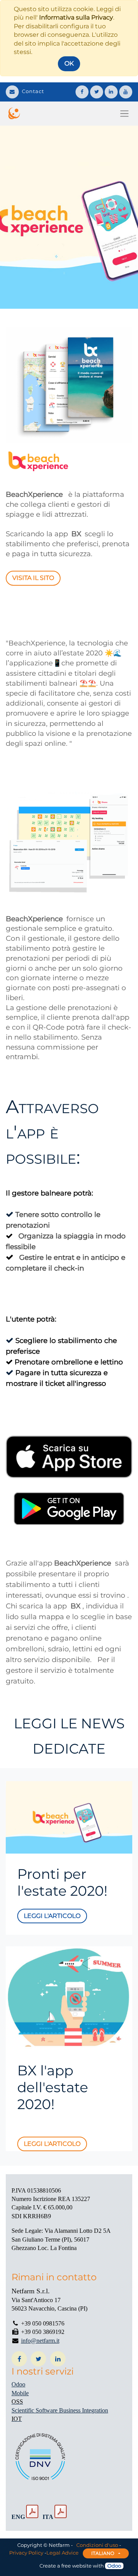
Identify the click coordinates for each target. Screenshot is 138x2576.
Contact (33, 91)
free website (76, 2566)
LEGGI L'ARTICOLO (52, 2144)
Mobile (20, 2393)
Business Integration (84, 2410)
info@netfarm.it (40, 2341)
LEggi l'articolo (52, 1916)
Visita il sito (33, 578)
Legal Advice (62, 2553)
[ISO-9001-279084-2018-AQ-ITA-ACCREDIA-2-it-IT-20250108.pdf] (61, 2512)
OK (69, 63)
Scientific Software (35, 2410)
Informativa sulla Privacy (76, 17)
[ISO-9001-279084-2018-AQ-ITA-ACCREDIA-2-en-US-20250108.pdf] (32, 2512)
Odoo (18, 2384)
